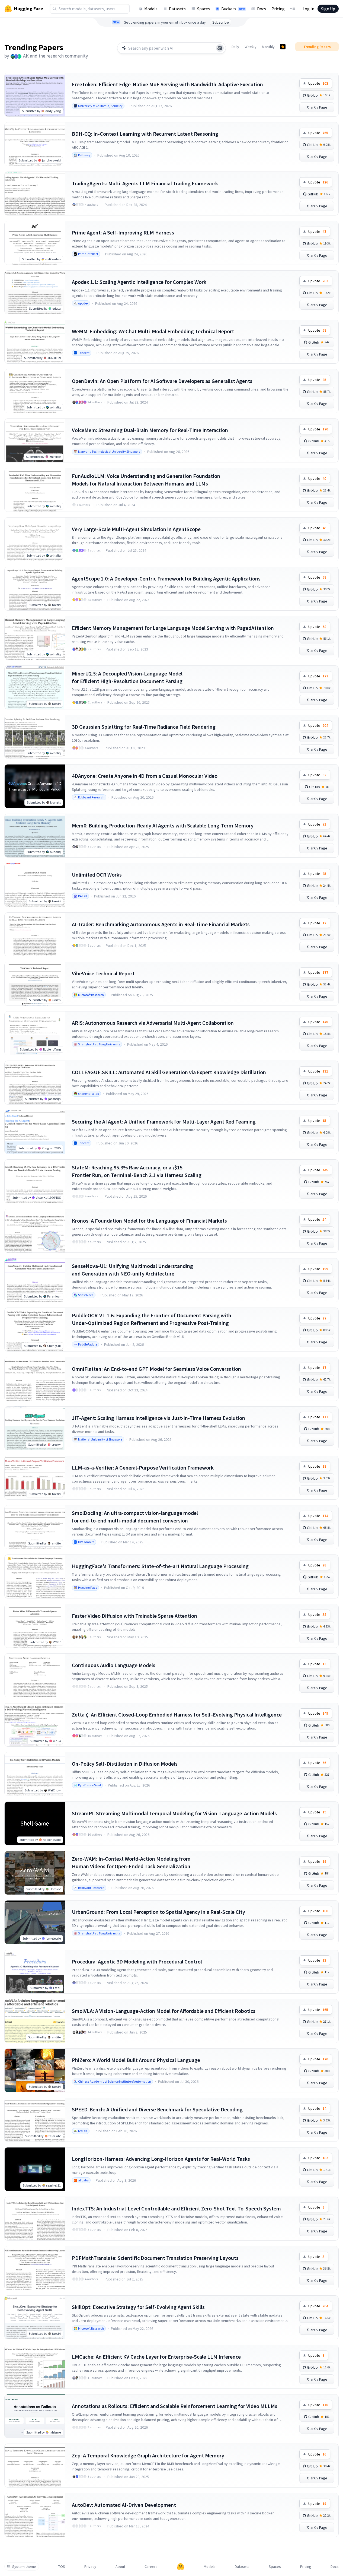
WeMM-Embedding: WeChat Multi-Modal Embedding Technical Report (153, 331)
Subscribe (221, 22)
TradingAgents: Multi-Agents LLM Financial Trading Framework (145, 183)
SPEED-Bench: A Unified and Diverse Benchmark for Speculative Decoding (157, 2109)
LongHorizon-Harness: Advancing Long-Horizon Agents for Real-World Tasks (161, 2159)
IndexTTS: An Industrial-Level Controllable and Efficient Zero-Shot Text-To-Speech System (176, 2208)
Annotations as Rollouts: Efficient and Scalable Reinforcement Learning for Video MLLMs (175, 2406)
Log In (308, 9)
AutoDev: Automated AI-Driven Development (124, 2505)
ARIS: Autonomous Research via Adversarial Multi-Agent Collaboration (153, 1023)
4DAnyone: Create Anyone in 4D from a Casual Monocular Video (145, 776)
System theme (24, 2567)
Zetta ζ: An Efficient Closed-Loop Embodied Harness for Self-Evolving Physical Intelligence (177, 1714)
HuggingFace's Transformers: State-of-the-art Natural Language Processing (160, 1566)
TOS (62, 2567)
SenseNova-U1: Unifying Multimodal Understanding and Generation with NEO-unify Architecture (132, 1270)
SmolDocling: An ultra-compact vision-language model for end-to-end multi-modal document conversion (135, 1517)
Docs (262, 9)
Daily (235, 47)
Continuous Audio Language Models (114, 1665)
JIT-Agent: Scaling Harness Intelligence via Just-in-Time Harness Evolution (158, 1418)
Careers (151, 2567)
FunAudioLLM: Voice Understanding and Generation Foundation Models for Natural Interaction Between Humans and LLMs (146, 480)
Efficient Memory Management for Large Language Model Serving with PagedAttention (173, 628)
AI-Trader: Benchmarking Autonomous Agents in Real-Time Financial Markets (161, 924)
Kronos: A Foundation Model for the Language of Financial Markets (149, 1221)
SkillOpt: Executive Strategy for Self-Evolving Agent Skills (138, 2307)
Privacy (90, 2567)
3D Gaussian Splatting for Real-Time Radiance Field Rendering (144, 727)
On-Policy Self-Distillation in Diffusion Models (125, 1764)
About (120, 2567)
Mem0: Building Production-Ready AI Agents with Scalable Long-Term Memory (163, 825)
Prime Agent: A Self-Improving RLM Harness (123, 232)
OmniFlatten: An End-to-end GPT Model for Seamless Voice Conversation (156, 1369)
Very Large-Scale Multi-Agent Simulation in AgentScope (136, 529)
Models (151, 9)
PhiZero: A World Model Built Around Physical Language (136, 2060)
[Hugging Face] (181, 2567)
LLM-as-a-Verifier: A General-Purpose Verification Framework (143, 1468)
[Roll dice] (220, 48)
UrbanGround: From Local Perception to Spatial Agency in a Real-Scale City (158, 1912)
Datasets (177, 9)
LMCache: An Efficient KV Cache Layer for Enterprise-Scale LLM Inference (156, 2357)
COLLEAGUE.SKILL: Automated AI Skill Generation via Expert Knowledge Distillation (169, 1072)
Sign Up (328, 9)
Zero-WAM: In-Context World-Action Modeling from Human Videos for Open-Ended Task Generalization (131, 1862)
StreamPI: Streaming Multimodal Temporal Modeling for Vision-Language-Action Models (174, 1813)
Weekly (251, 47)
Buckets (233, 9)
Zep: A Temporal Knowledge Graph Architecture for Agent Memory (148, 2455)
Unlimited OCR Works (97, 875)
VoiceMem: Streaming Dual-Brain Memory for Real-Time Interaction (150, 430)
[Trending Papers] (283, 47)
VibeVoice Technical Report (103, 973)
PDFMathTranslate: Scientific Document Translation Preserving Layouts (155, 2258)
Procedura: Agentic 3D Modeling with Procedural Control (137, 1961)
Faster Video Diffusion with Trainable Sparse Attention (134, 1616)
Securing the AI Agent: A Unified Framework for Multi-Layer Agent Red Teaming (164, 1122)
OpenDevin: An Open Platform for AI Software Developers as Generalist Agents (162, 381)
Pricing (278, 9)
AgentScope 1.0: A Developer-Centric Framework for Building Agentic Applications (166, 578)
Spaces (203, 9)
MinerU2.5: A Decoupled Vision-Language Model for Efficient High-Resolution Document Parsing (127, 677)
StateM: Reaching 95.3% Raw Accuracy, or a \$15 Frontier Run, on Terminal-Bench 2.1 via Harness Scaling (137, 1171)
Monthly (268, 47)
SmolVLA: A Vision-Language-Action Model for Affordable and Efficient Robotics (164, 2011)
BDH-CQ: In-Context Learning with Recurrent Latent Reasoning (145, 134)
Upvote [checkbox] (318, 83)
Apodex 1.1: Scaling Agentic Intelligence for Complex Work (139, 282)
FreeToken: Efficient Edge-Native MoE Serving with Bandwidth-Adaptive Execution (167, 84)
